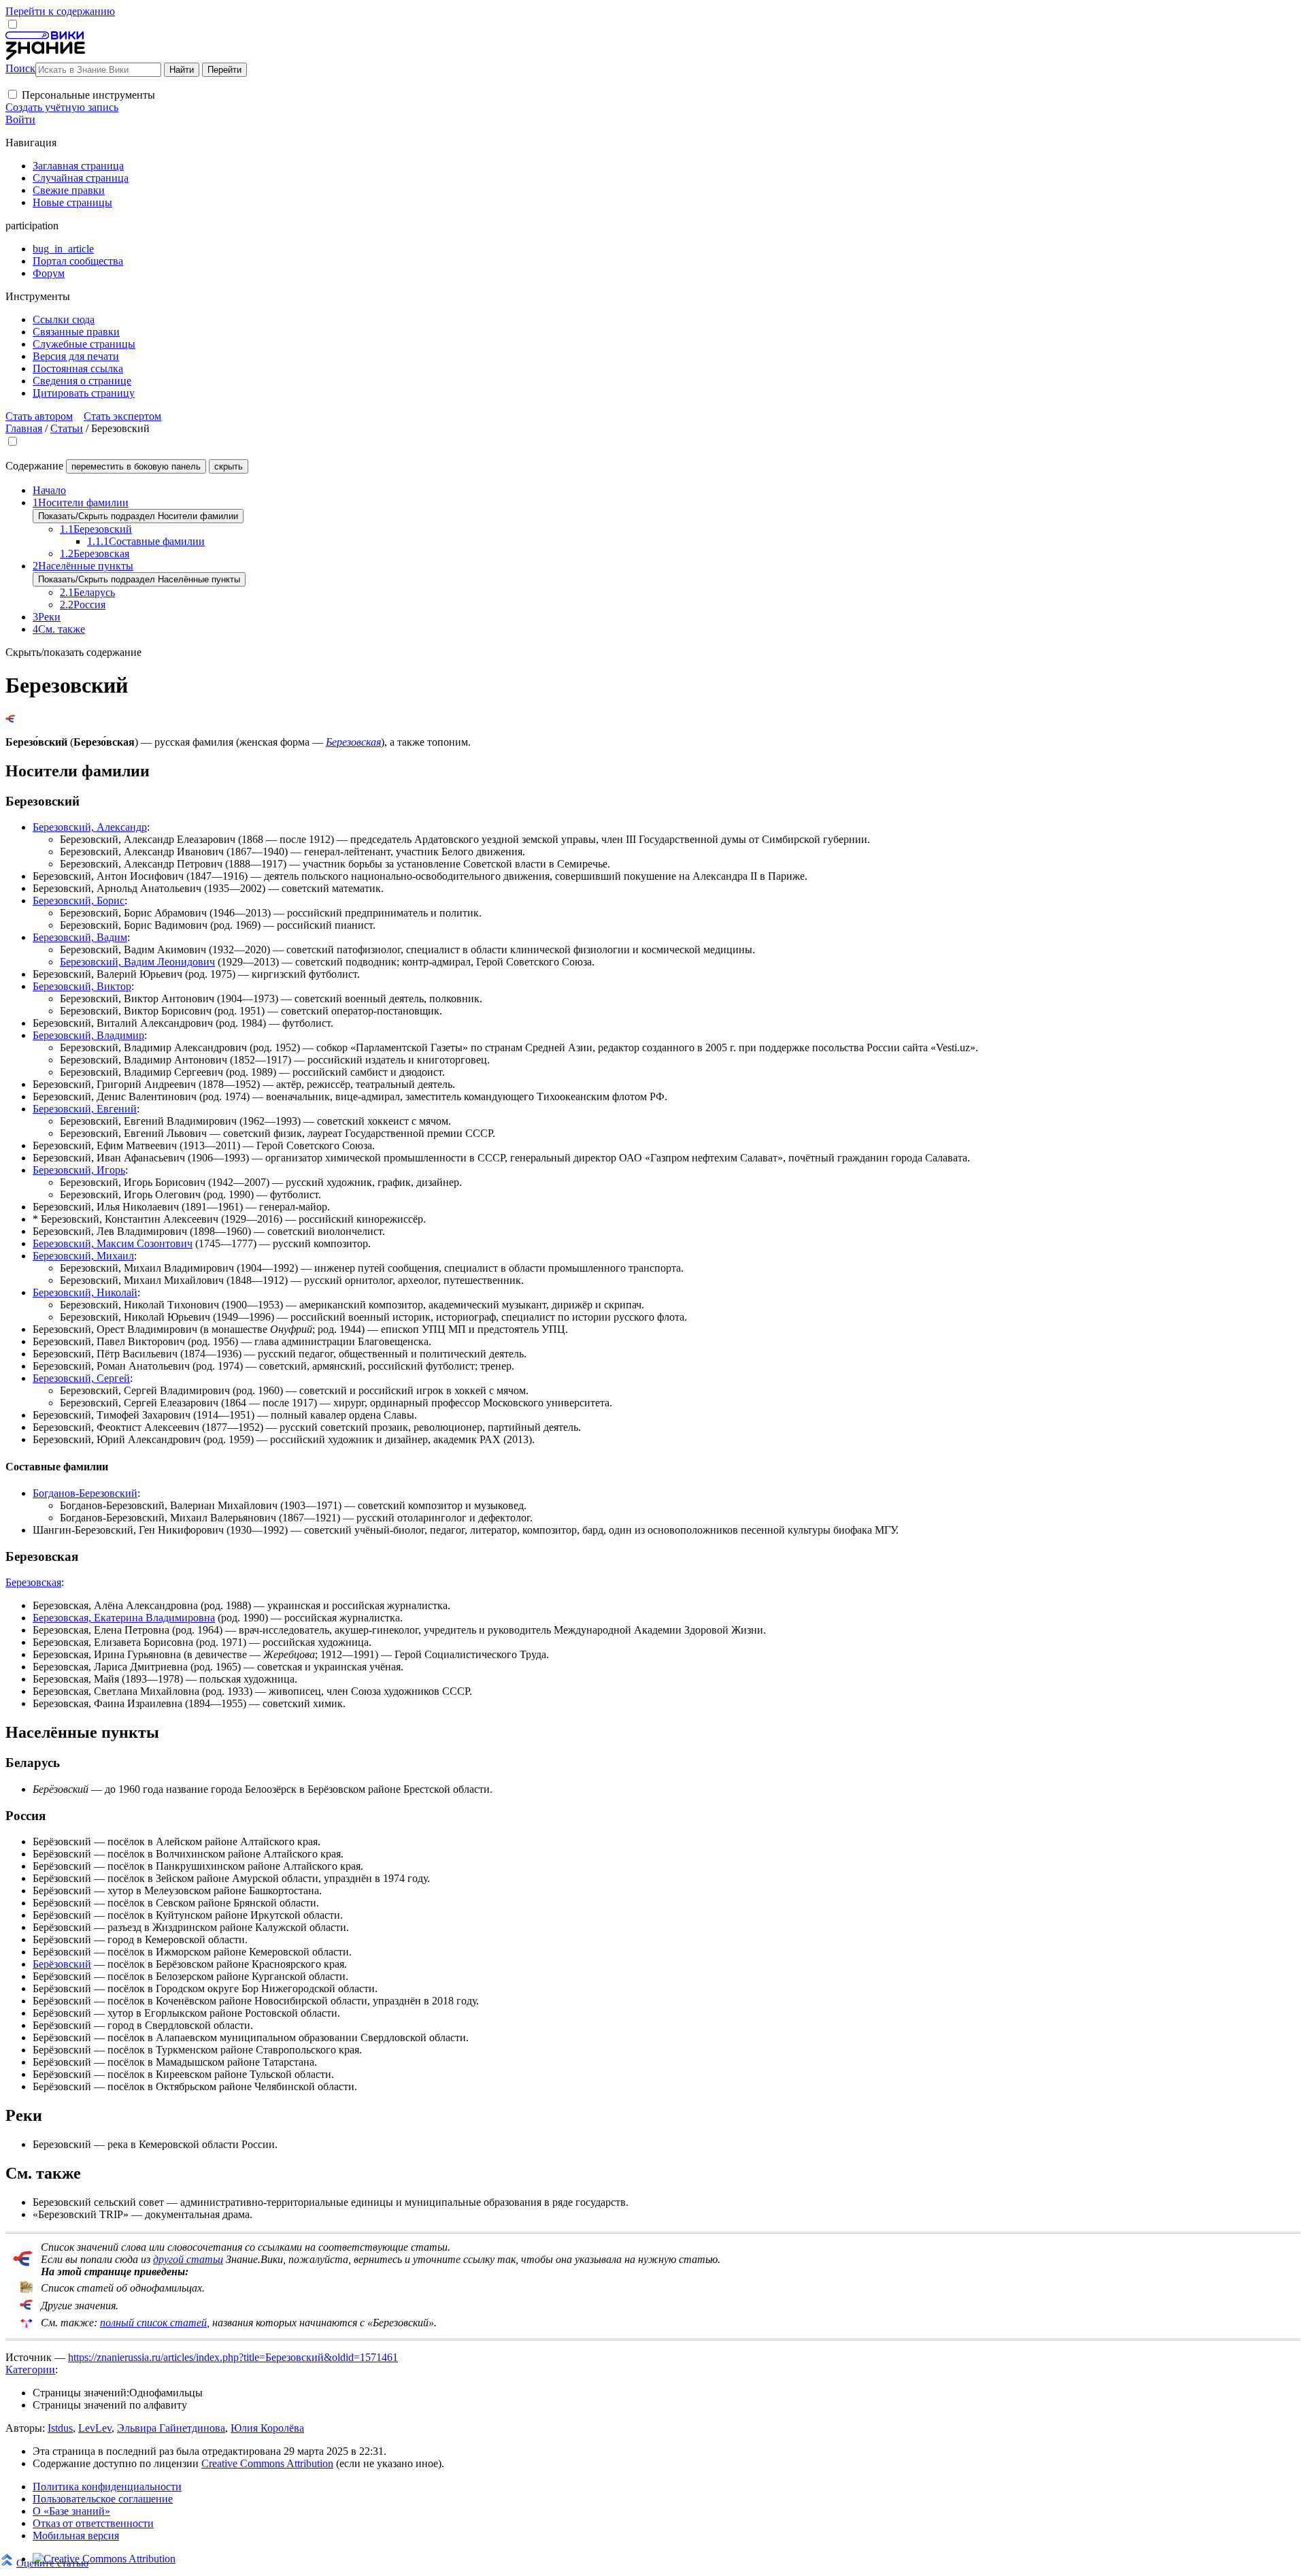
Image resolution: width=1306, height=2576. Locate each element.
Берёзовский (62, 1964)
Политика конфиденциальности (107, 2487)
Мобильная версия (76, 2536)
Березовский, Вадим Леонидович (137, 962)
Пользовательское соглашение (103, 2499)
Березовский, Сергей (81, 1378)
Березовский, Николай (85, 1292)
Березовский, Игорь (79, 1170)
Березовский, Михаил (83, 1256)
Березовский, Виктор (82, 986)
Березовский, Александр (90, 827)
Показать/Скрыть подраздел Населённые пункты (139, 579)
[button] (13, 94)
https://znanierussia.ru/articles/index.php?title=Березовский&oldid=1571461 (233, 2357)
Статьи (67, 428)
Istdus (60, 2428)
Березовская (353, 742)
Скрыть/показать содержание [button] (73, 652)
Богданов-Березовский (85, 1493)
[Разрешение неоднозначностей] (11, 719)
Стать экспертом (122, 416)
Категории (30, 2369)
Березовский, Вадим (80, 937)
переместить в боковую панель (136, 466)
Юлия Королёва (267, 2428)
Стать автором (39, 416)
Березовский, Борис (79, 901)
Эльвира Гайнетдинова (171, 2428)
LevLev (95, 2428)
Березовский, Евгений (85, 1109)
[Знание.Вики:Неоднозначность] (27, 2290)
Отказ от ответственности (93, 2523)
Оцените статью (52, 2563)
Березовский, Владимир (88, 1035)
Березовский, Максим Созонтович (113, 1243)
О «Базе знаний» (71, 2511)
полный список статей (153, 2323)
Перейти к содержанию (60, 11)
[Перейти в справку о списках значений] (23, 2263)
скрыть (229, 466)
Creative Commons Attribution (267, 2463)
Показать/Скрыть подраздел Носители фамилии (138, 516)
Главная (24, 428)
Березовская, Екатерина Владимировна (124, 1618)
